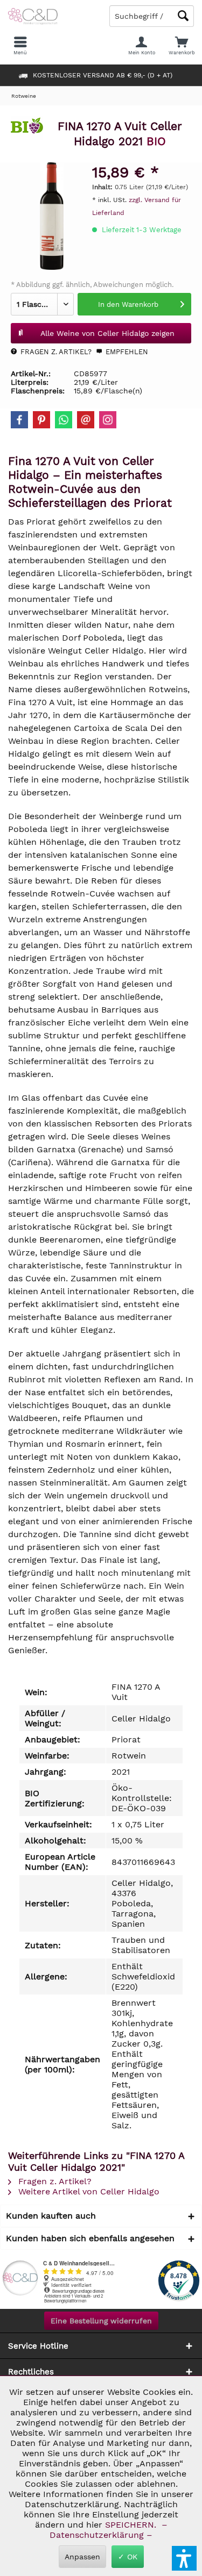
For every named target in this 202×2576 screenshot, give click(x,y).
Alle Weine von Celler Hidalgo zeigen (107, 333)
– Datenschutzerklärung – (107, 2530)
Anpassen (82, 2557)
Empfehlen (126, 352)
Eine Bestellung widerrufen (101, 2321)
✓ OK (128, 2557)
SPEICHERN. (132, 2525)
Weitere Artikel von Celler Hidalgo (88, 2191)
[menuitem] (182, 46)
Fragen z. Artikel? (55, 352)
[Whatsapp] (64, 420)
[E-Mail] (86, 420)
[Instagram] (108, 420)
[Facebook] (19, 420)
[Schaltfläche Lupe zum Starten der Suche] (183, 16)
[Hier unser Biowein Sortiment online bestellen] (27, 130)
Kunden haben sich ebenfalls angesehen (90, 2238)
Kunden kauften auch (51, 2216)
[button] (184, 2558)
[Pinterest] (41, 420)
